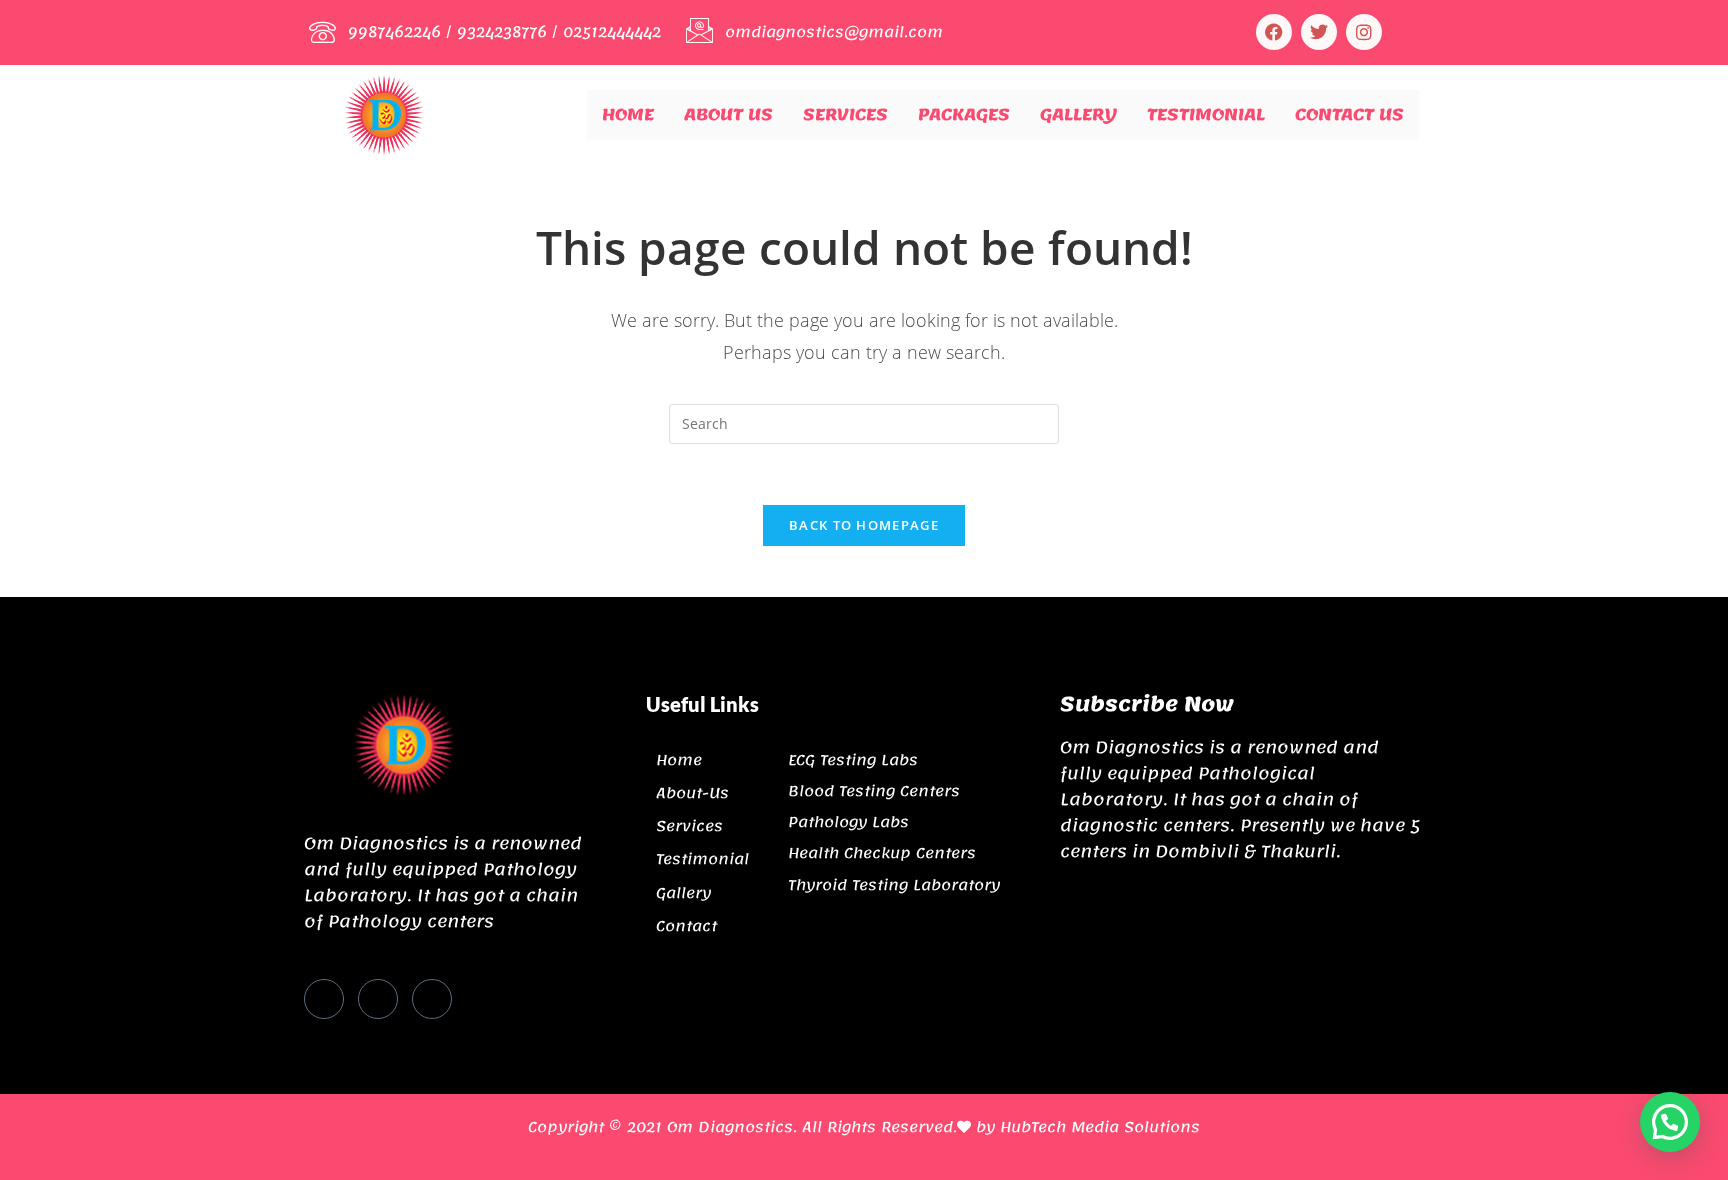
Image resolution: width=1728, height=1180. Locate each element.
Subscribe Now (1147, 704)
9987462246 (394, 32)
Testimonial (1206, 114)
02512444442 (612, 32)
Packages (964, 114)
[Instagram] (1364, 32)
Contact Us (1349, 114)
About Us (728, 114)
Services (845, 114)
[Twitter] (378, 999)
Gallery (1078, 114)
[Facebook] (1274, 32)
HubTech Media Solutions (1100, 1127)
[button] (1670, 1122)
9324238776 (502, 32)
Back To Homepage (864, 525)
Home (628, 114)
